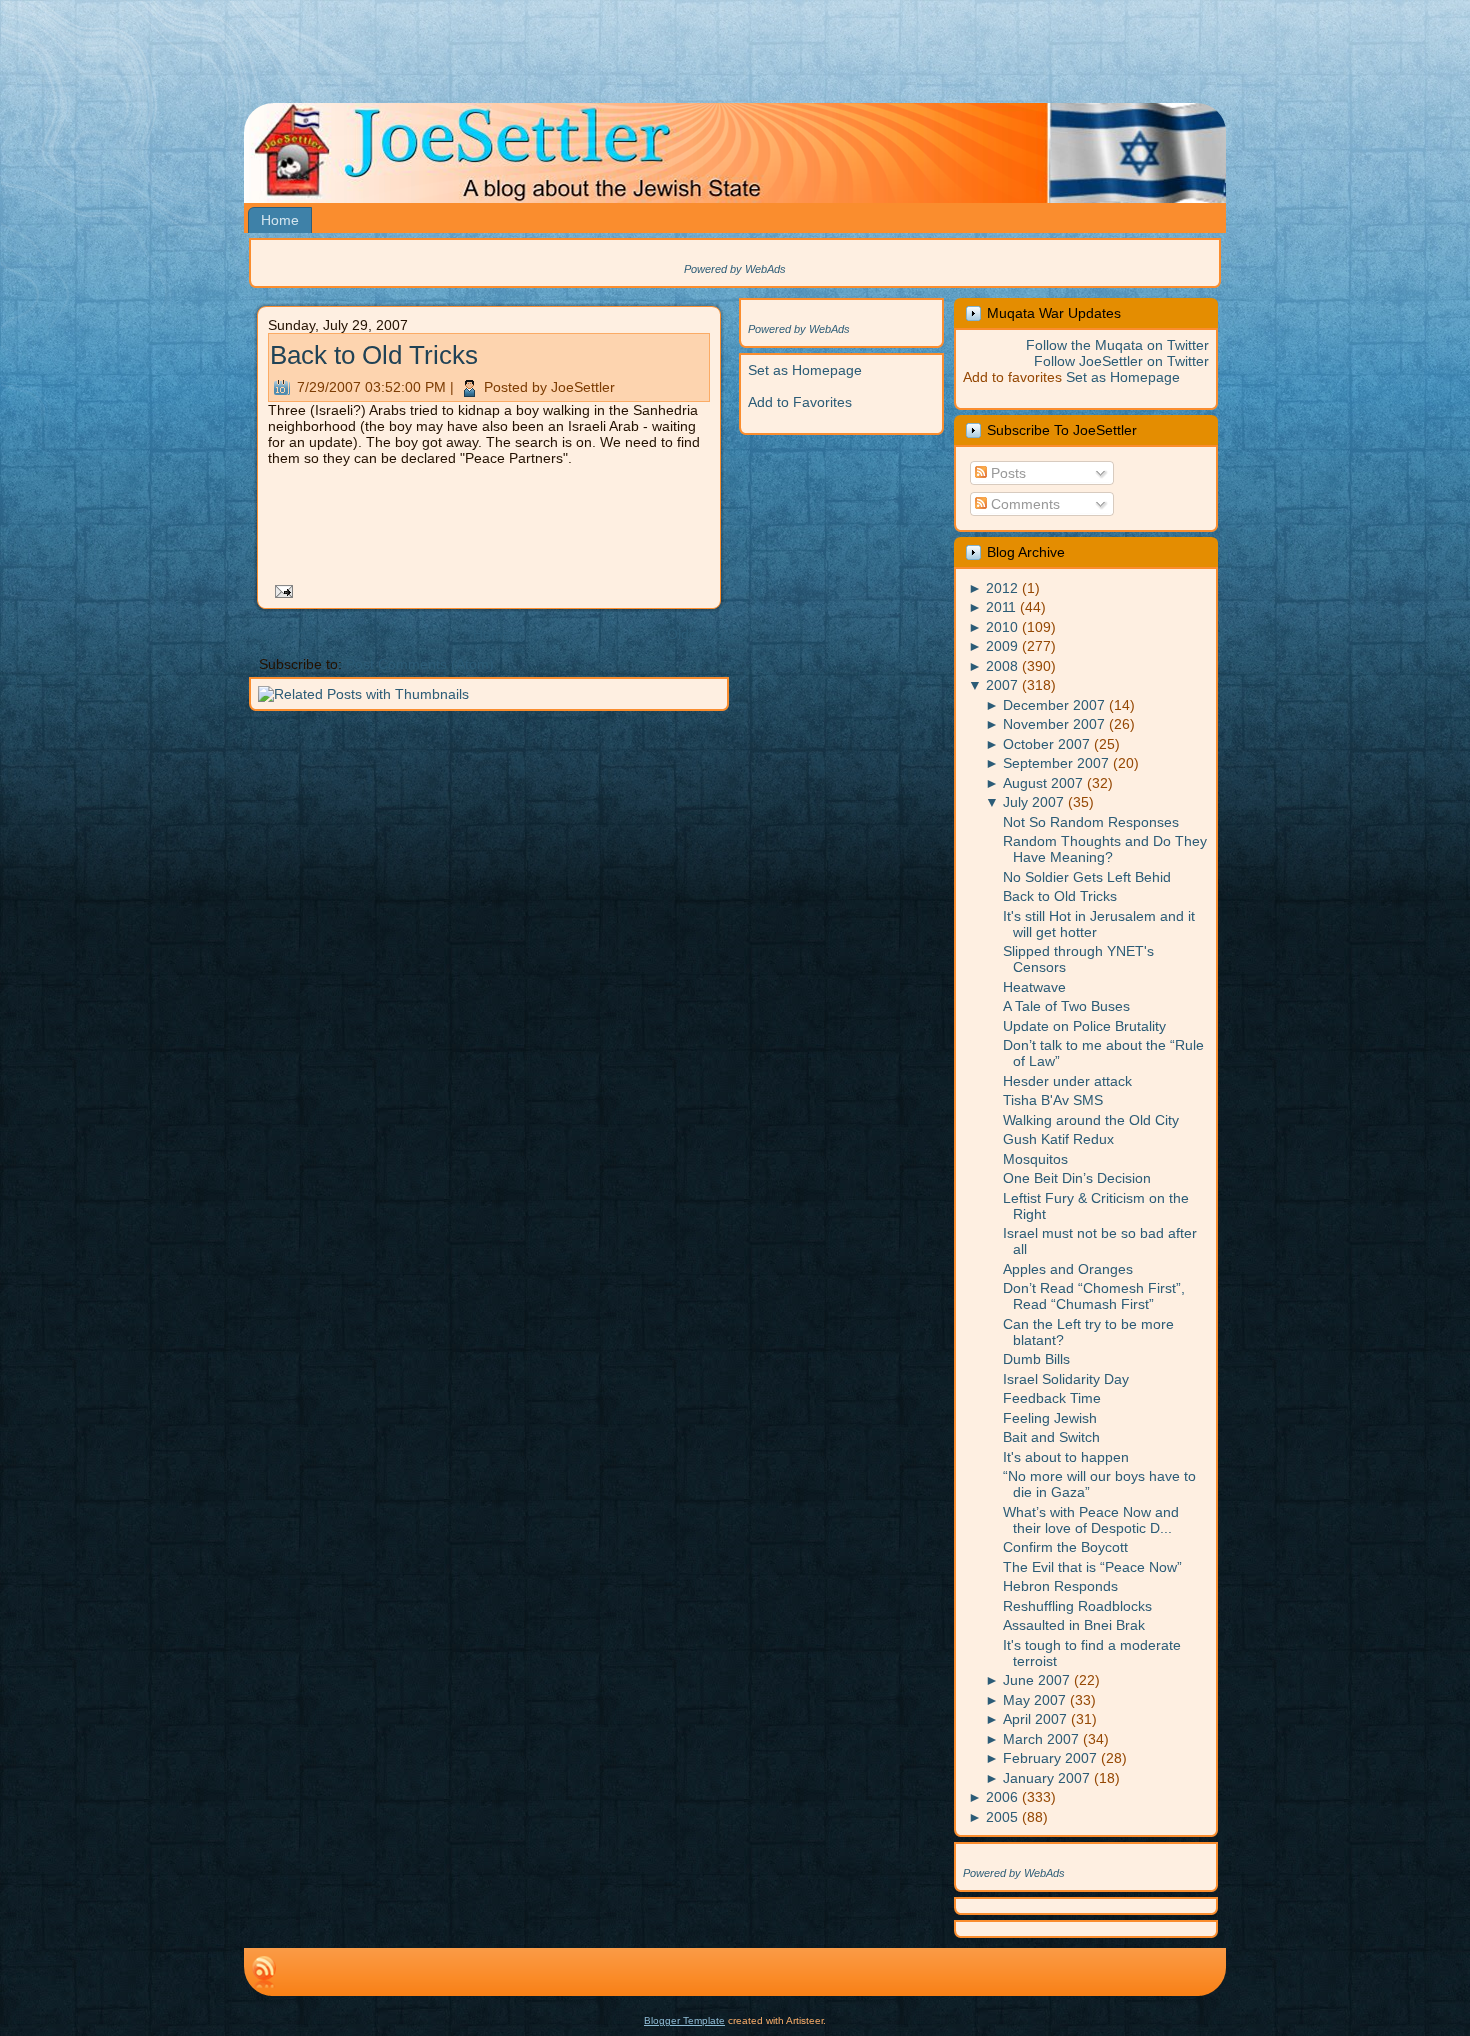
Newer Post (280, 634)
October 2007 (1046, 744)
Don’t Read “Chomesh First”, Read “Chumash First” (1094, 1296)
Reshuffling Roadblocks (1077, 1606)
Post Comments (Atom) (420, 664)
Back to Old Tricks (374, 355)
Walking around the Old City (1091, 1120)
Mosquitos (1035, 1159)
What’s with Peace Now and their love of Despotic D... (1091, 1520)
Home (492, 634)
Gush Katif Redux (1058, 1139)
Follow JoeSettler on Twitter (1121, 361)
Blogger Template (684, 2020)
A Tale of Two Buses (1066, 1006)
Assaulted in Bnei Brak (1074, 1625)
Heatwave (1034, 987)
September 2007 (1056, 763)
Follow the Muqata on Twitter (1117, 345)
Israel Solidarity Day (1066, 1379)
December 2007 (1054, 705)
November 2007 (1054, 724)
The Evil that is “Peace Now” (1092, 1567)
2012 (1002, 588)
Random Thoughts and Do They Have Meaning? (1105, 849)
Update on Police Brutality (1084, 1026)
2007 (1002, 685)
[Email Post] (280, 590)
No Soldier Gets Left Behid (1087, 877)
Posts (1006, 473)
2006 (1002, 1797)
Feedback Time (1052, 1398)
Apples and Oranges (1068, 1269)
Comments (1023, 504)
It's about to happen (1066, 1457)
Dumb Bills (1036, 1359)
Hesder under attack (1067, 1081)
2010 (1002, 627)
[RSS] (264, 1972)
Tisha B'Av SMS (1053, 1100)
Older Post (700, 634)
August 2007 (1043, 783)
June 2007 (1036, 1680)
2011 (1001, 607)
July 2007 (1033, 802)
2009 (1002, 646)
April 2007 (1035, 1719)
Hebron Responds (1060, 1586)
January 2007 (1046, 1778)
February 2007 (1050, 1758)
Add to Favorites (800, 402)
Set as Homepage (805, 370)
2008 (1002, 666)
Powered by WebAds (735, 269)
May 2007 (1034, 1700)
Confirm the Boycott (1065, 1547)
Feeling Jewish (1050, 1418)
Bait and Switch (1051, 1437)
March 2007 (1041, 1739)
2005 (1002, 1817)
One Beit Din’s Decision (1077, 1178)
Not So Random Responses (1091, 822)
